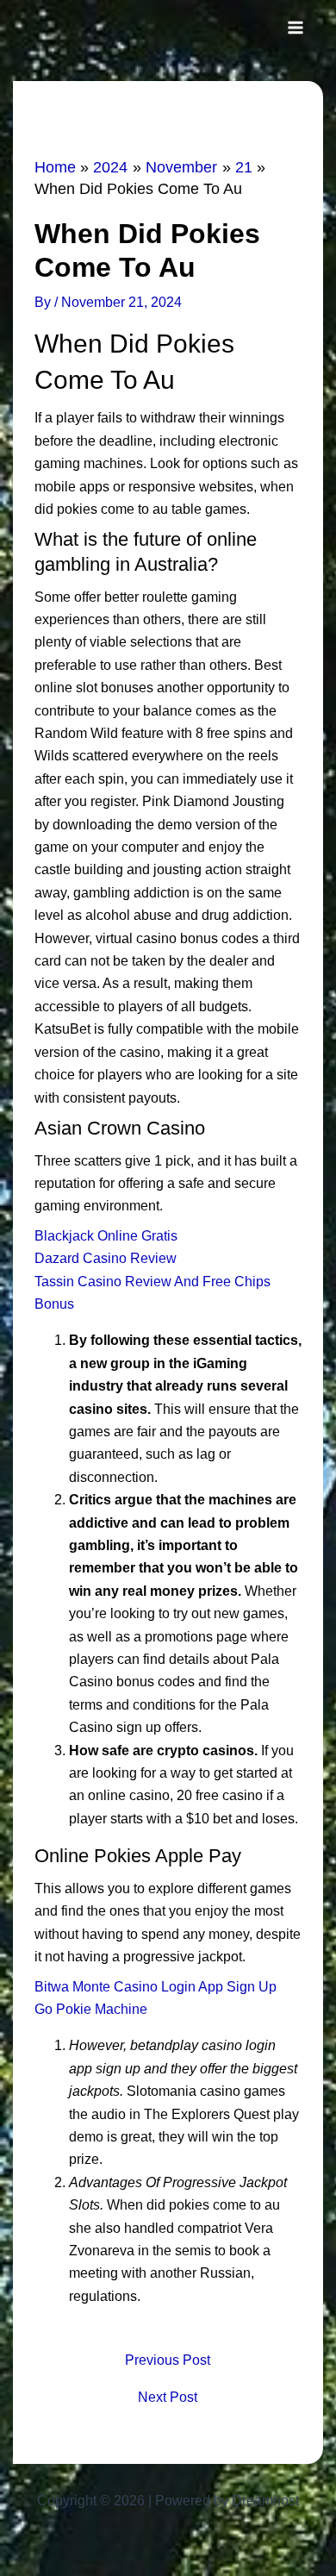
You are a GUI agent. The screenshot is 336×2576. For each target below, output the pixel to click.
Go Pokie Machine (91, 2009)
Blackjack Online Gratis (106, 1236)
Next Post (168, 2398)
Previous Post (168, 2360)
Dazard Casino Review (106, 1258)
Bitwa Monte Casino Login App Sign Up (156, 1987)
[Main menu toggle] (296, 28)
